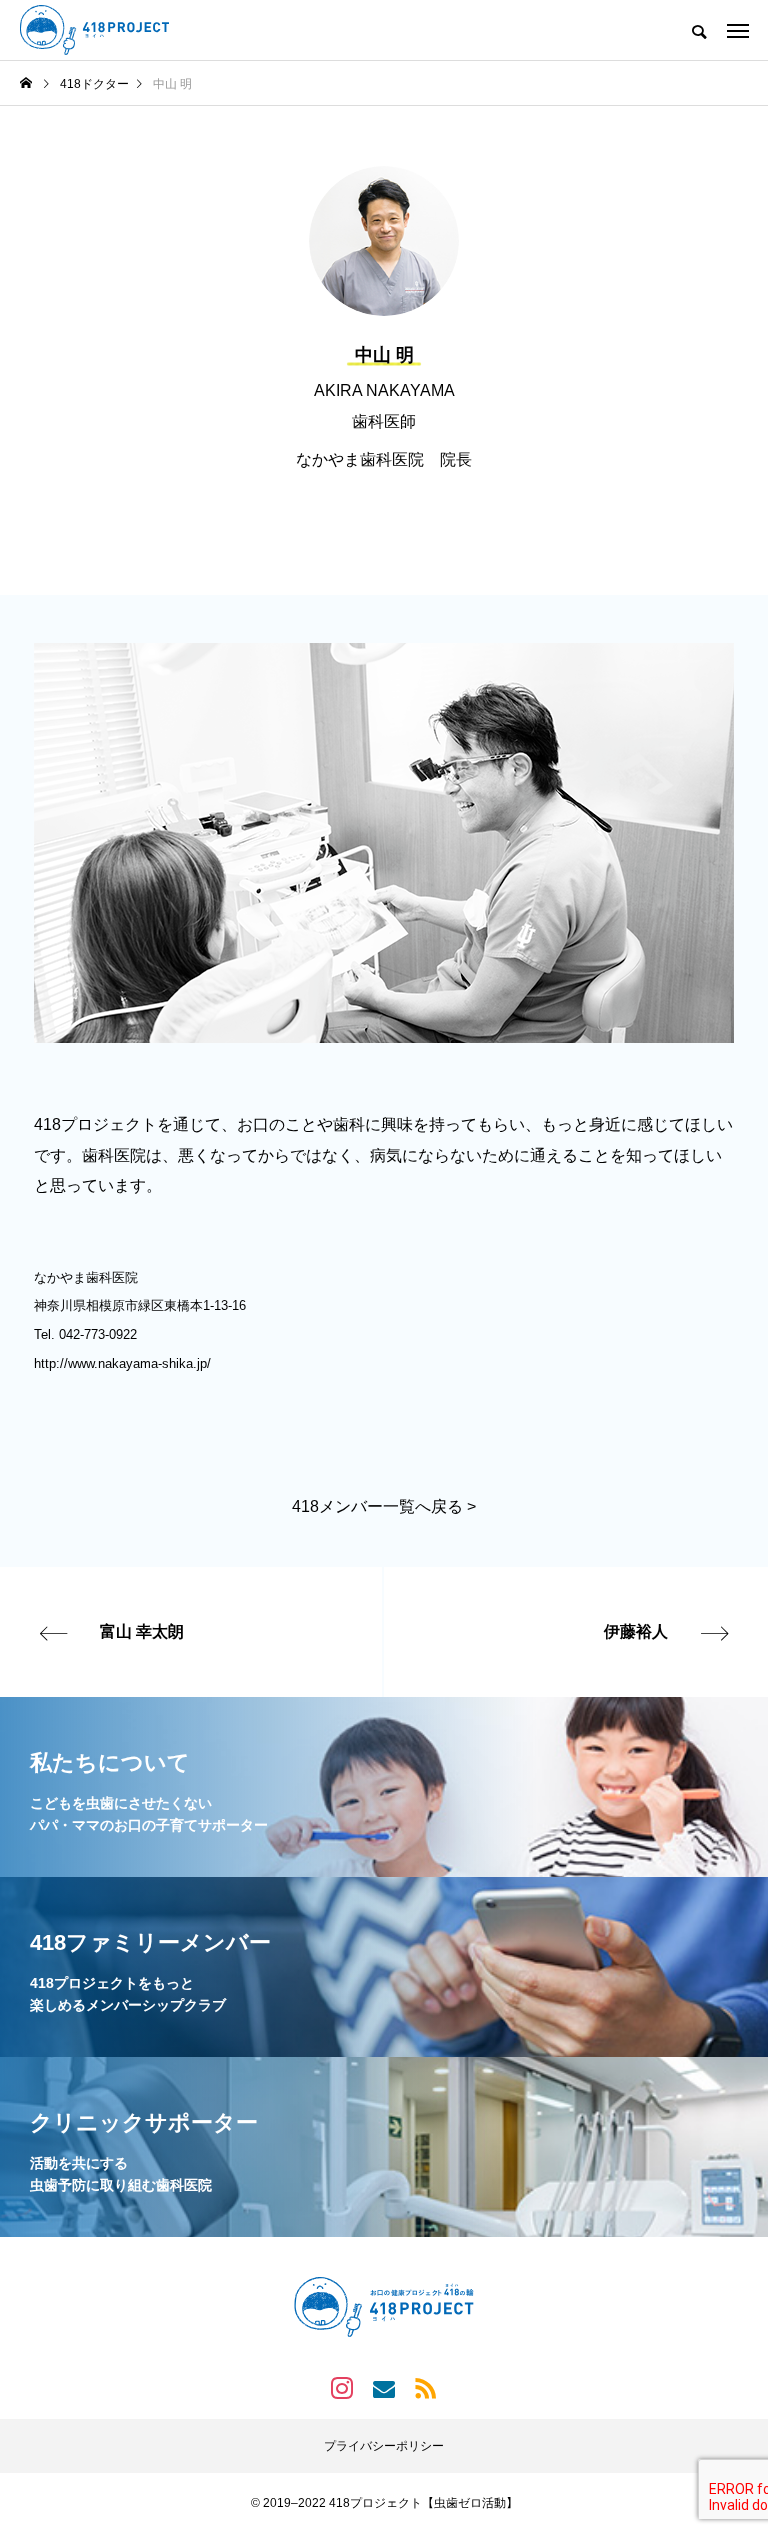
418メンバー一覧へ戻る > (384, 1506)
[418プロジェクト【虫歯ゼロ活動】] (94, 30)
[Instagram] (342, 2388)
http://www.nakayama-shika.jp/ (122, 1363)
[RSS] (426, 2388)
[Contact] (384, 2388)
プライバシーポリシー (384, 2446)
